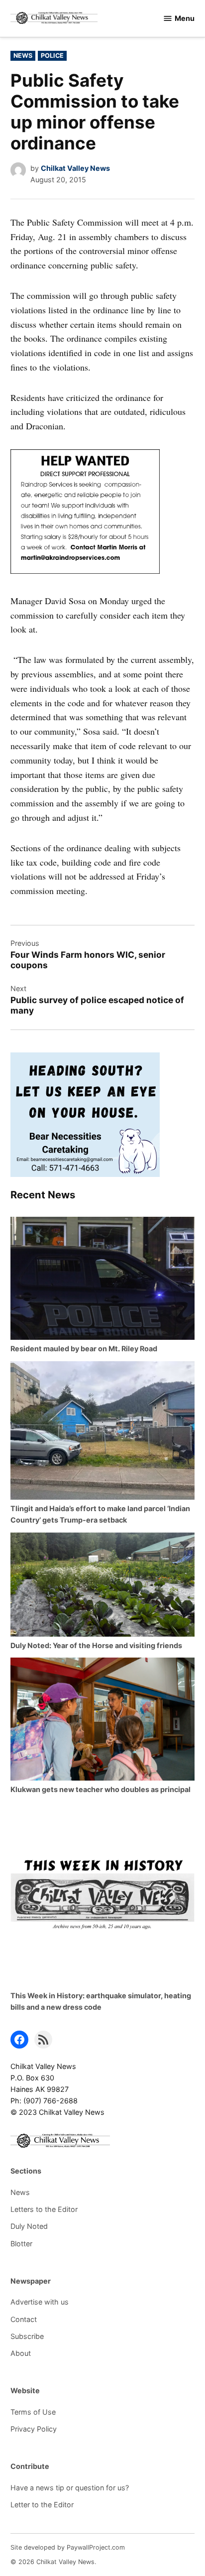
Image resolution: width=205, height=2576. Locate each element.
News (23, 56)
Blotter (21, 2244)
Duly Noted (29, 2226)
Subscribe (27, 2336)
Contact (24, 2319)
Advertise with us (40, 2302)
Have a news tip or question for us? (70, 2488)
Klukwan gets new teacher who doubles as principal (101, 1789)
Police (52, 56)
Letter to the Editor (42, 2505)
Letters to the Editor (44, 2209)
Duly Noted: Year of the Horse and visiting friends (96, 1645)
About (21, 2353)
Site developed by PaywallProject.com (68, 2547)
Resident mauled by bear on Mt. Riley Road (84, 1349)
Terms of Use (33, 2412)
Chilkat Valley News (75, 168)
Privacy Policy (34, 2429)
